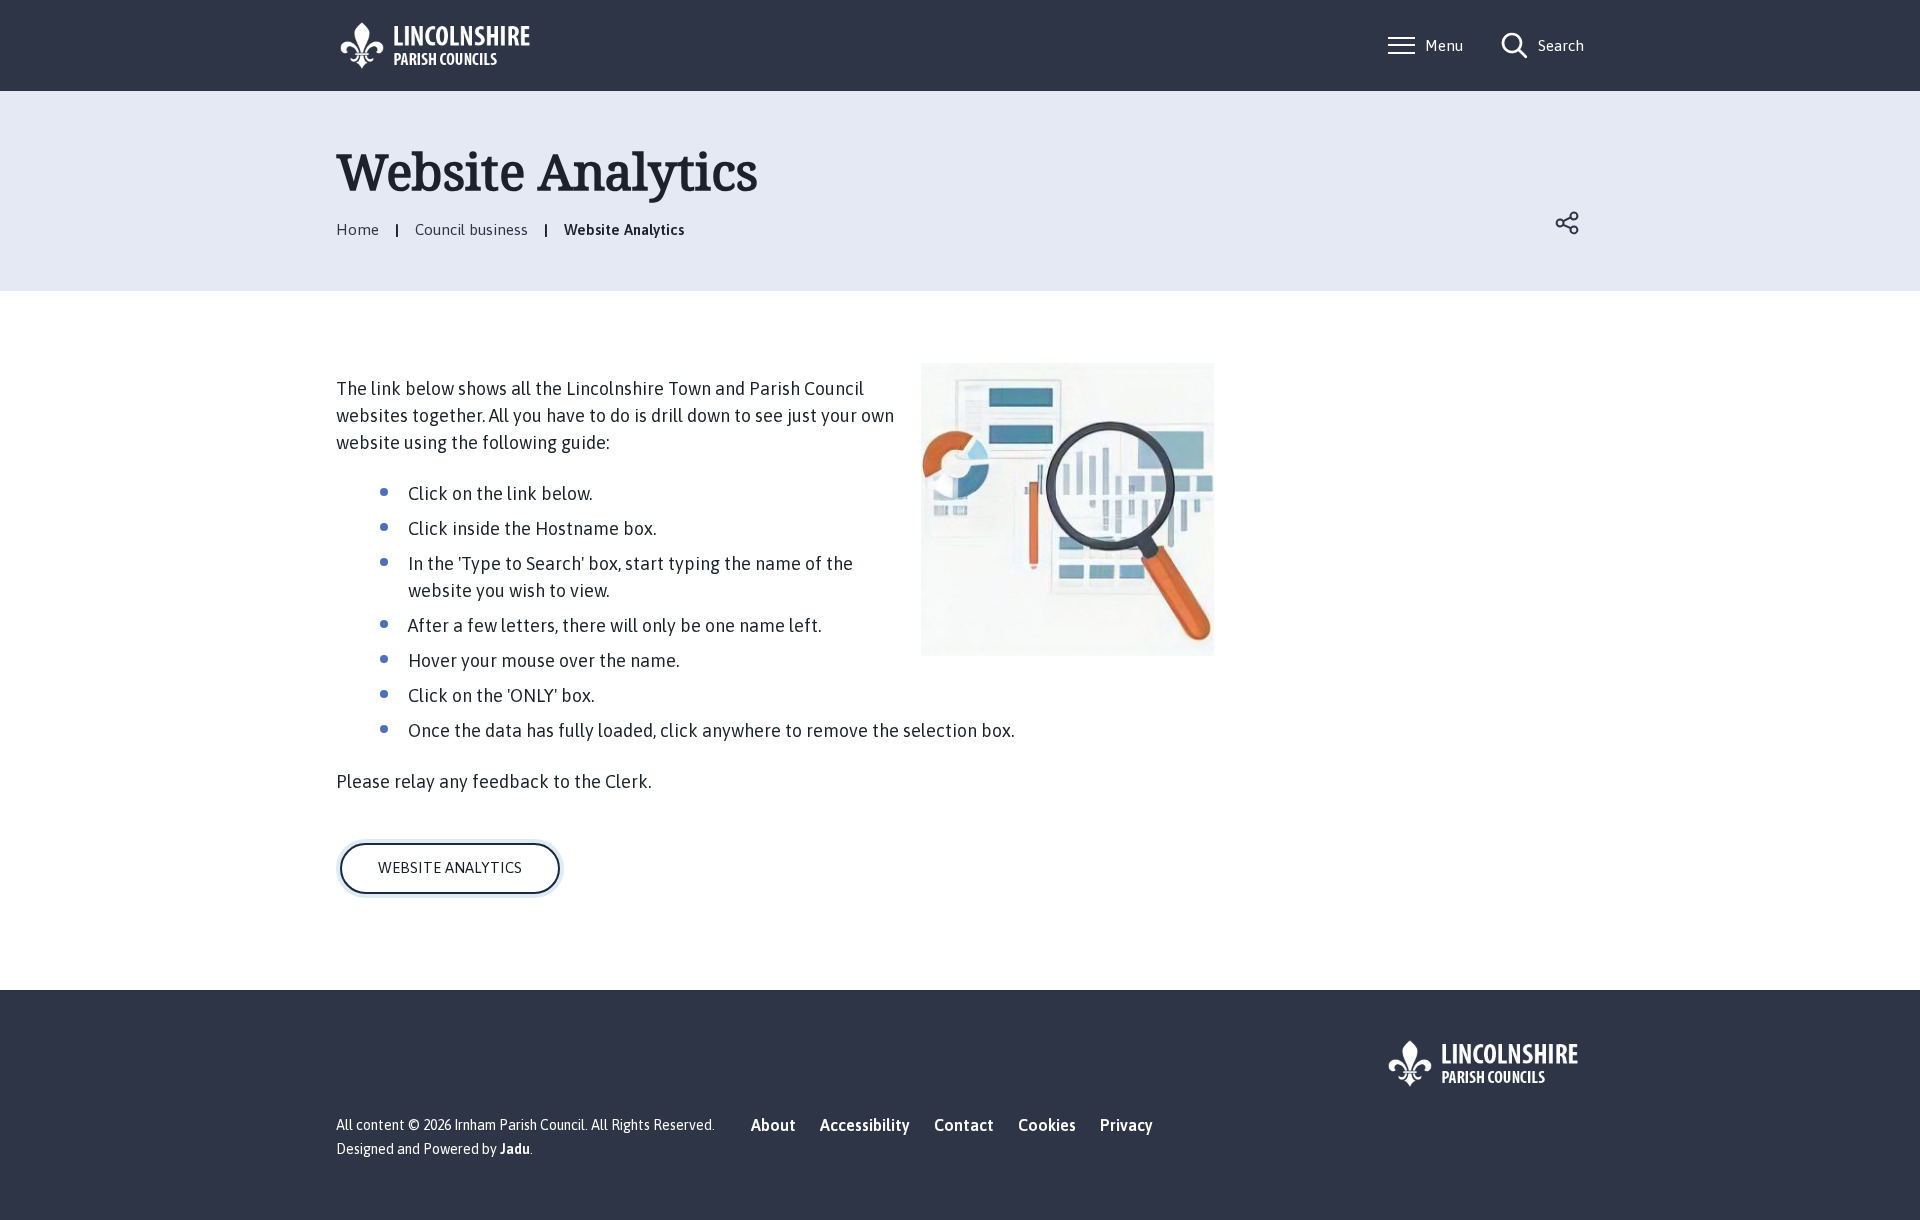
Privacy (1126, 1125)
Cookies (1047, 1125)
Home (357, 229)
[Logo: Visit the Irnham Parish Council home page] (436, 45)
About (773, 1125)
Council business (471, 229)
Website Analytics (450, 867)
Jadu (515, 1149)
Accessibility (865, 1125)
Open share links (1568, 223)
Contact (964, 1125)
